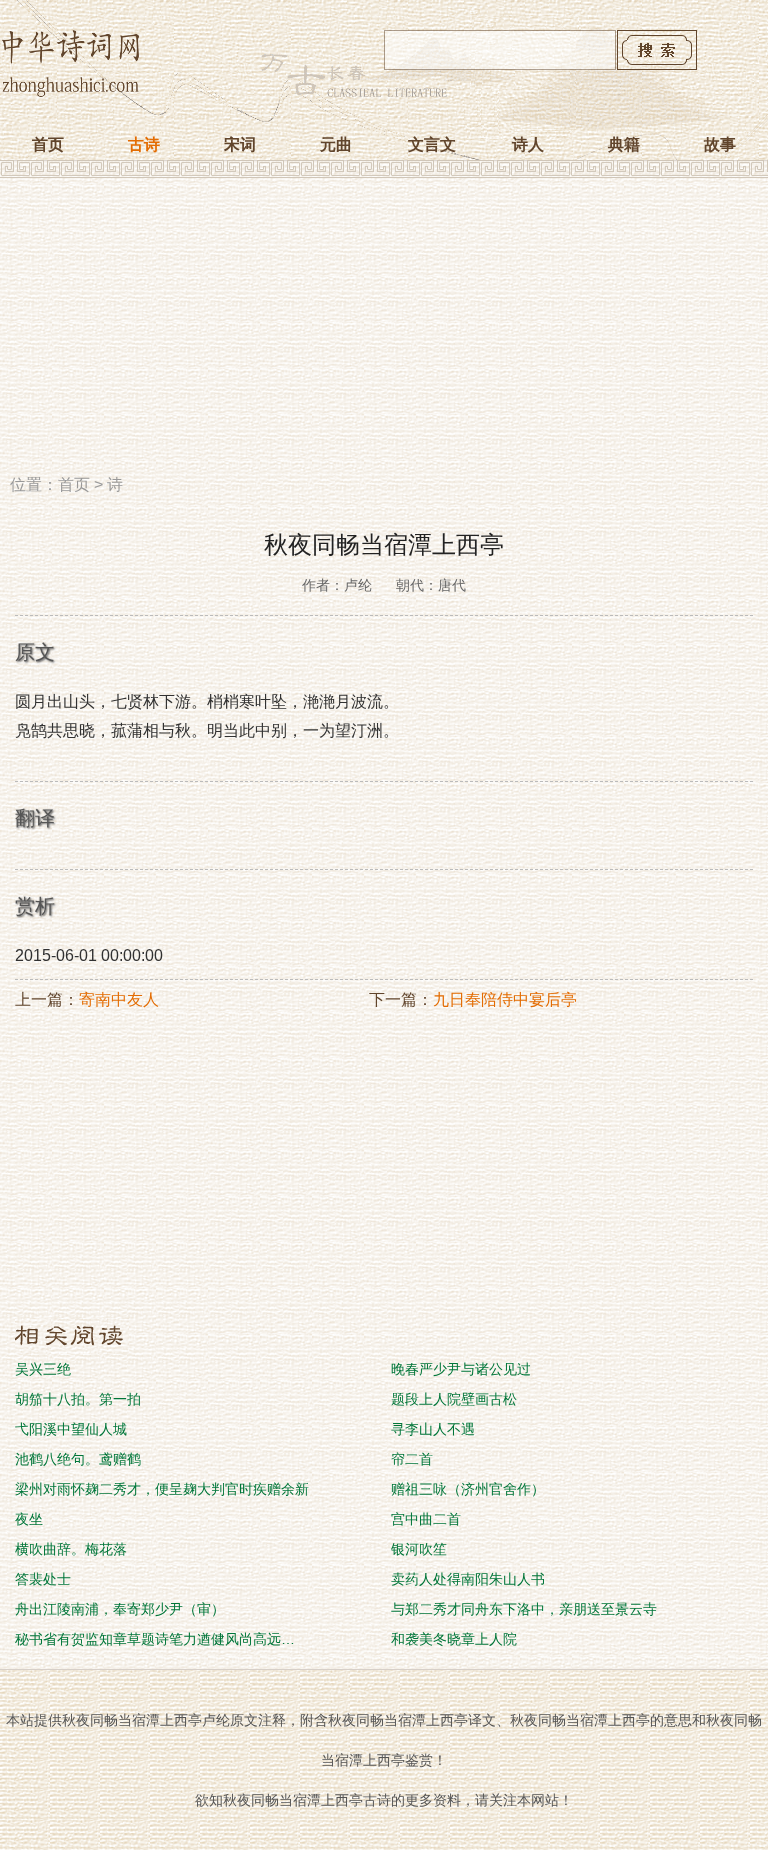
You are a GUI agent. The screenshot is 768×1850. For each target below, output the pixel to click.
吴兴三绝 (43, 1369)
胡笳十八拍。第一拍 (78, 1399)
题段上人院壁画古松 (454, 1399)
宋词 (240, 144)
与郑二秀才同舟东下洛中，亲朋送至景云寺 (524, 1609)
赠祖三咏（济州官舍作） (468, 1489)
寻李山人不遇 (433, 1429)
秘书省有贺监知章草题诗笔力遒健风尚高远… (155, 1639)
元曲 (336, 144)
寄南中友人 (119, 999)
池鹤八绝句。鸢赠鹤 (78, 1459)
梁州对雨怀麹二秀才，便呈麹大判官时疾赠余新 (162, 1489)
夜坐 (29, 1519)
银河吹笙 (419, 1549)
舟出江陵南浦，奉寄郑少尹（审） (120, 1609)
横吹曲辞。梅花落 (71, 1549)
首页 (48, 144)
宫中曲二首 (426, 1519)
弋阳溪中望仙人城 (71, 1429)
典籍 (624, 144)
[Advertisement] (384, 333)
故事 (720, 144)
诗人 (528, 144)
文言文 (432, 144)
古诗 (144, 144)
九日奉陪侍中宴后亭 (505, 999)
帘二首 (412, 1459)
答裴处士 (43, 1579)
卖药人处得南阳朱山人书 (468, 1579)
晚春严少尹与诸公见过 (461, 1369)
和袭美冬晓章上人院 (454, 1639)
